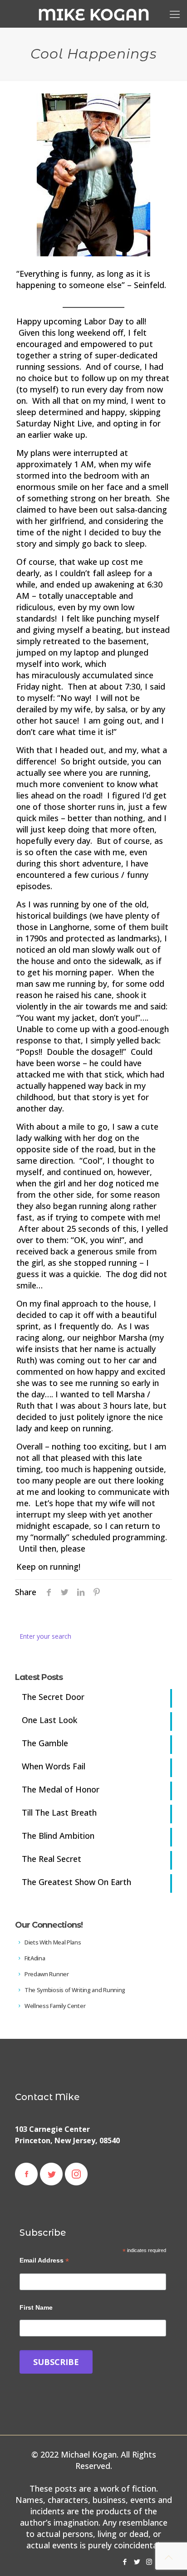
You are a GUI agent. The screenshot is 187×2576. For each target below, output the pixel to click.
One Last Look (49, 1720)
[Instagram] (149, 2561)
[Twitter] (137, 2561)
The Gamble (45, 1743)
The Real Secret (52, 1859)
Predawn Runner (46, 1974)
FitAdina (34, 1958)
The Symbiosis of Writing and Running (74, 1990)
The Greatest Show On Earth (76, 1882)
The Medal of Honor (61, 1789)
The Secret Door (53, 1697)
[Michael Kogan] (93, 14)
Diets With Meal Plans (52, 1942)
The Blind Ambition (58, 1836)
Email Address (44, 2260)
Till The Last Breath (59, 1812)
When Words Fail (54, 1766)
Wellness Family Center (54, 2006)
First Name (36, 2307)
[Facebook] (125, 2561)
